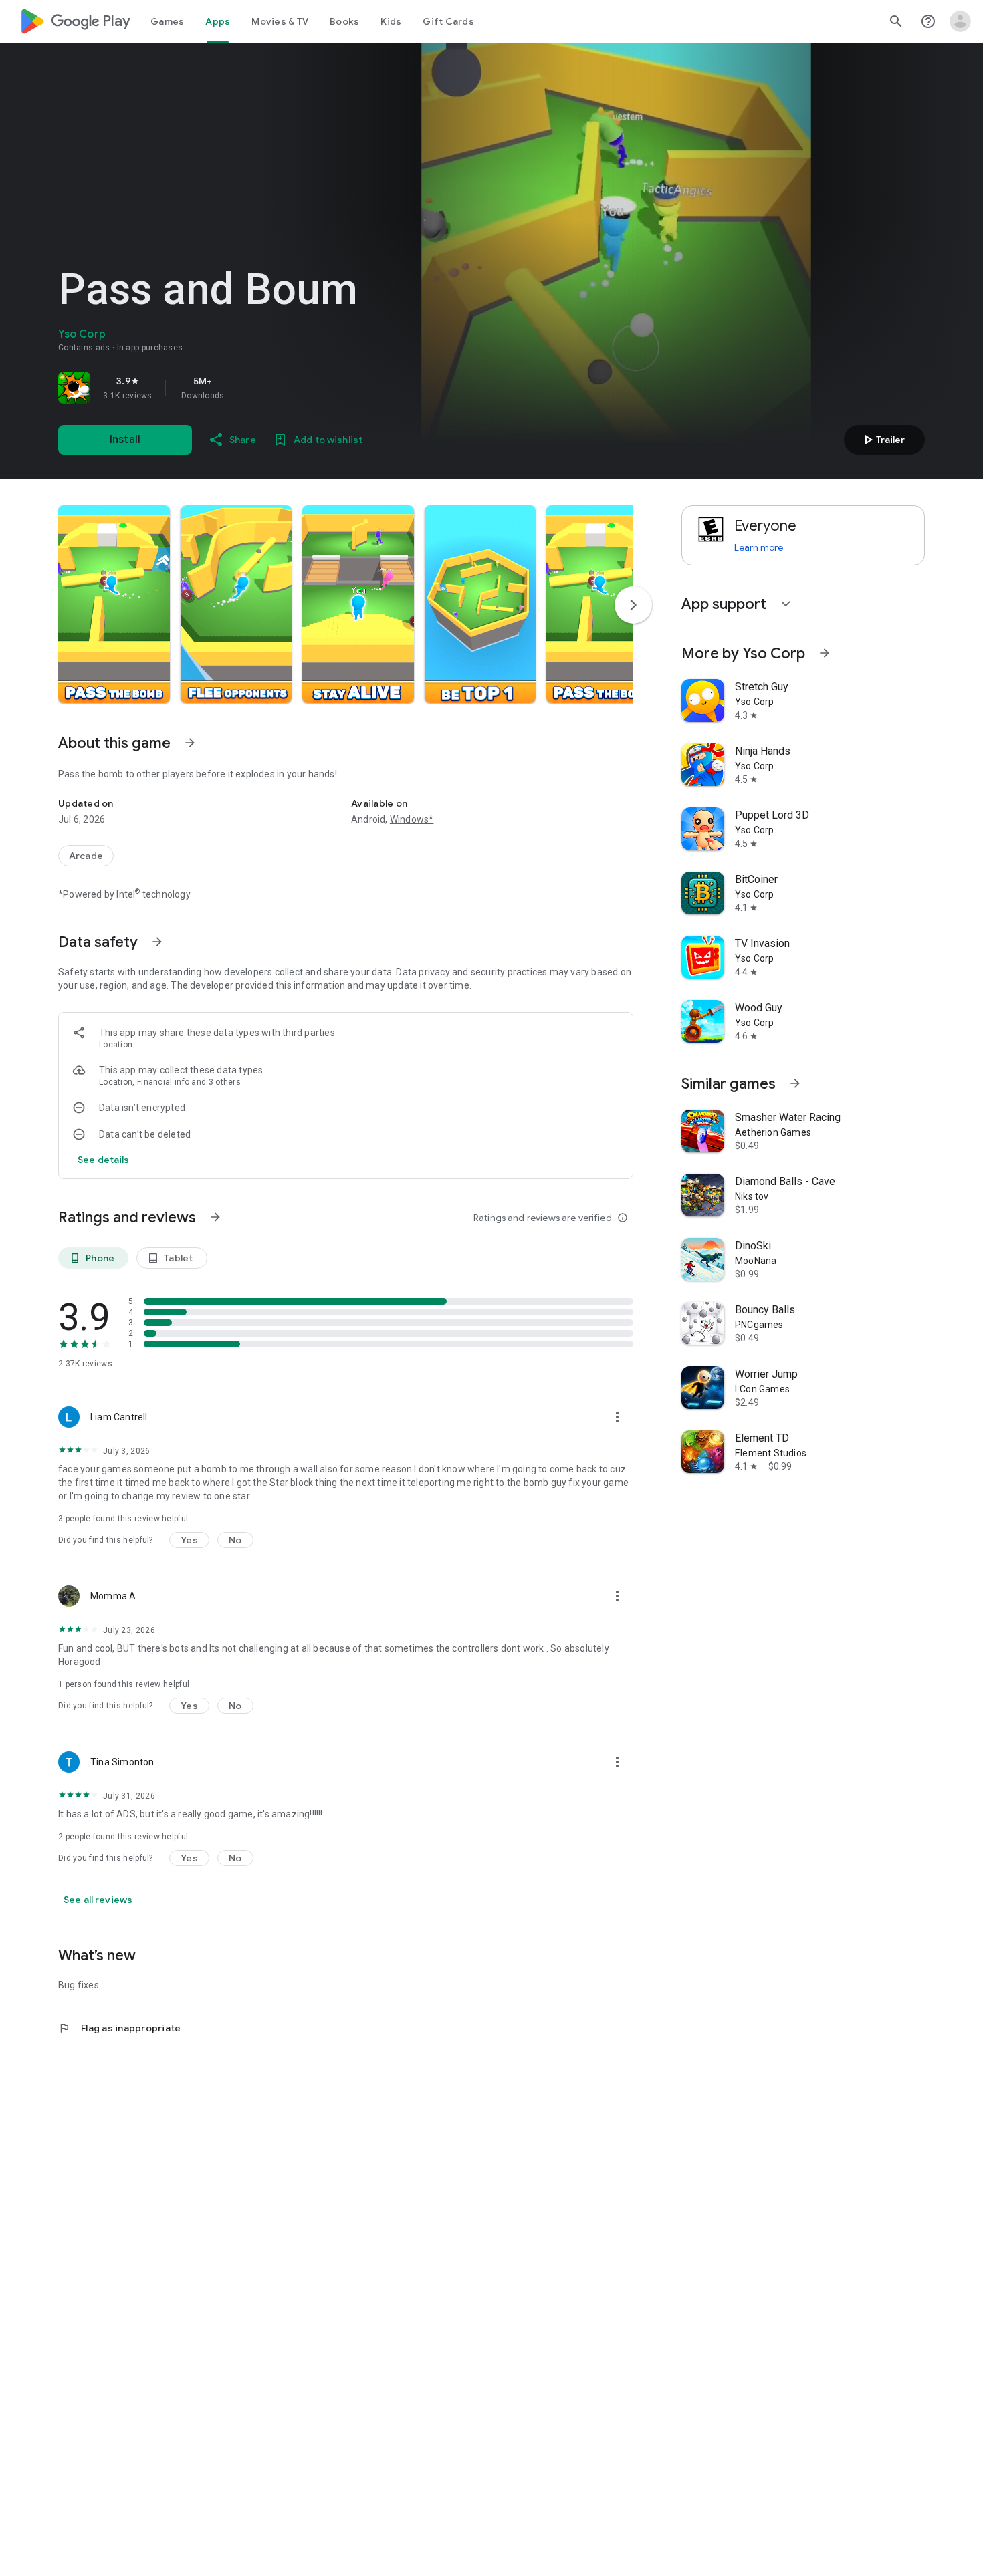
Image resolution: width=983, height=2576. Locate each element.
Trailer (882, 440)
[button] (114, 604)
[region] (245, 388)
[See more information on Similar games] (795, 1083)
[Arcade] (86, 856)
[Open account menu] (960, 21)
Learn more (759, 547)
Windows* (412, 819)
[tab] (167, 21)
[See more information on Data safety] (157, 942)
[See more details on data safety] (104, 1160)
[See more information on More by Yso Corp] (825, 653)
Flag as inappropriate (119, 2028)
